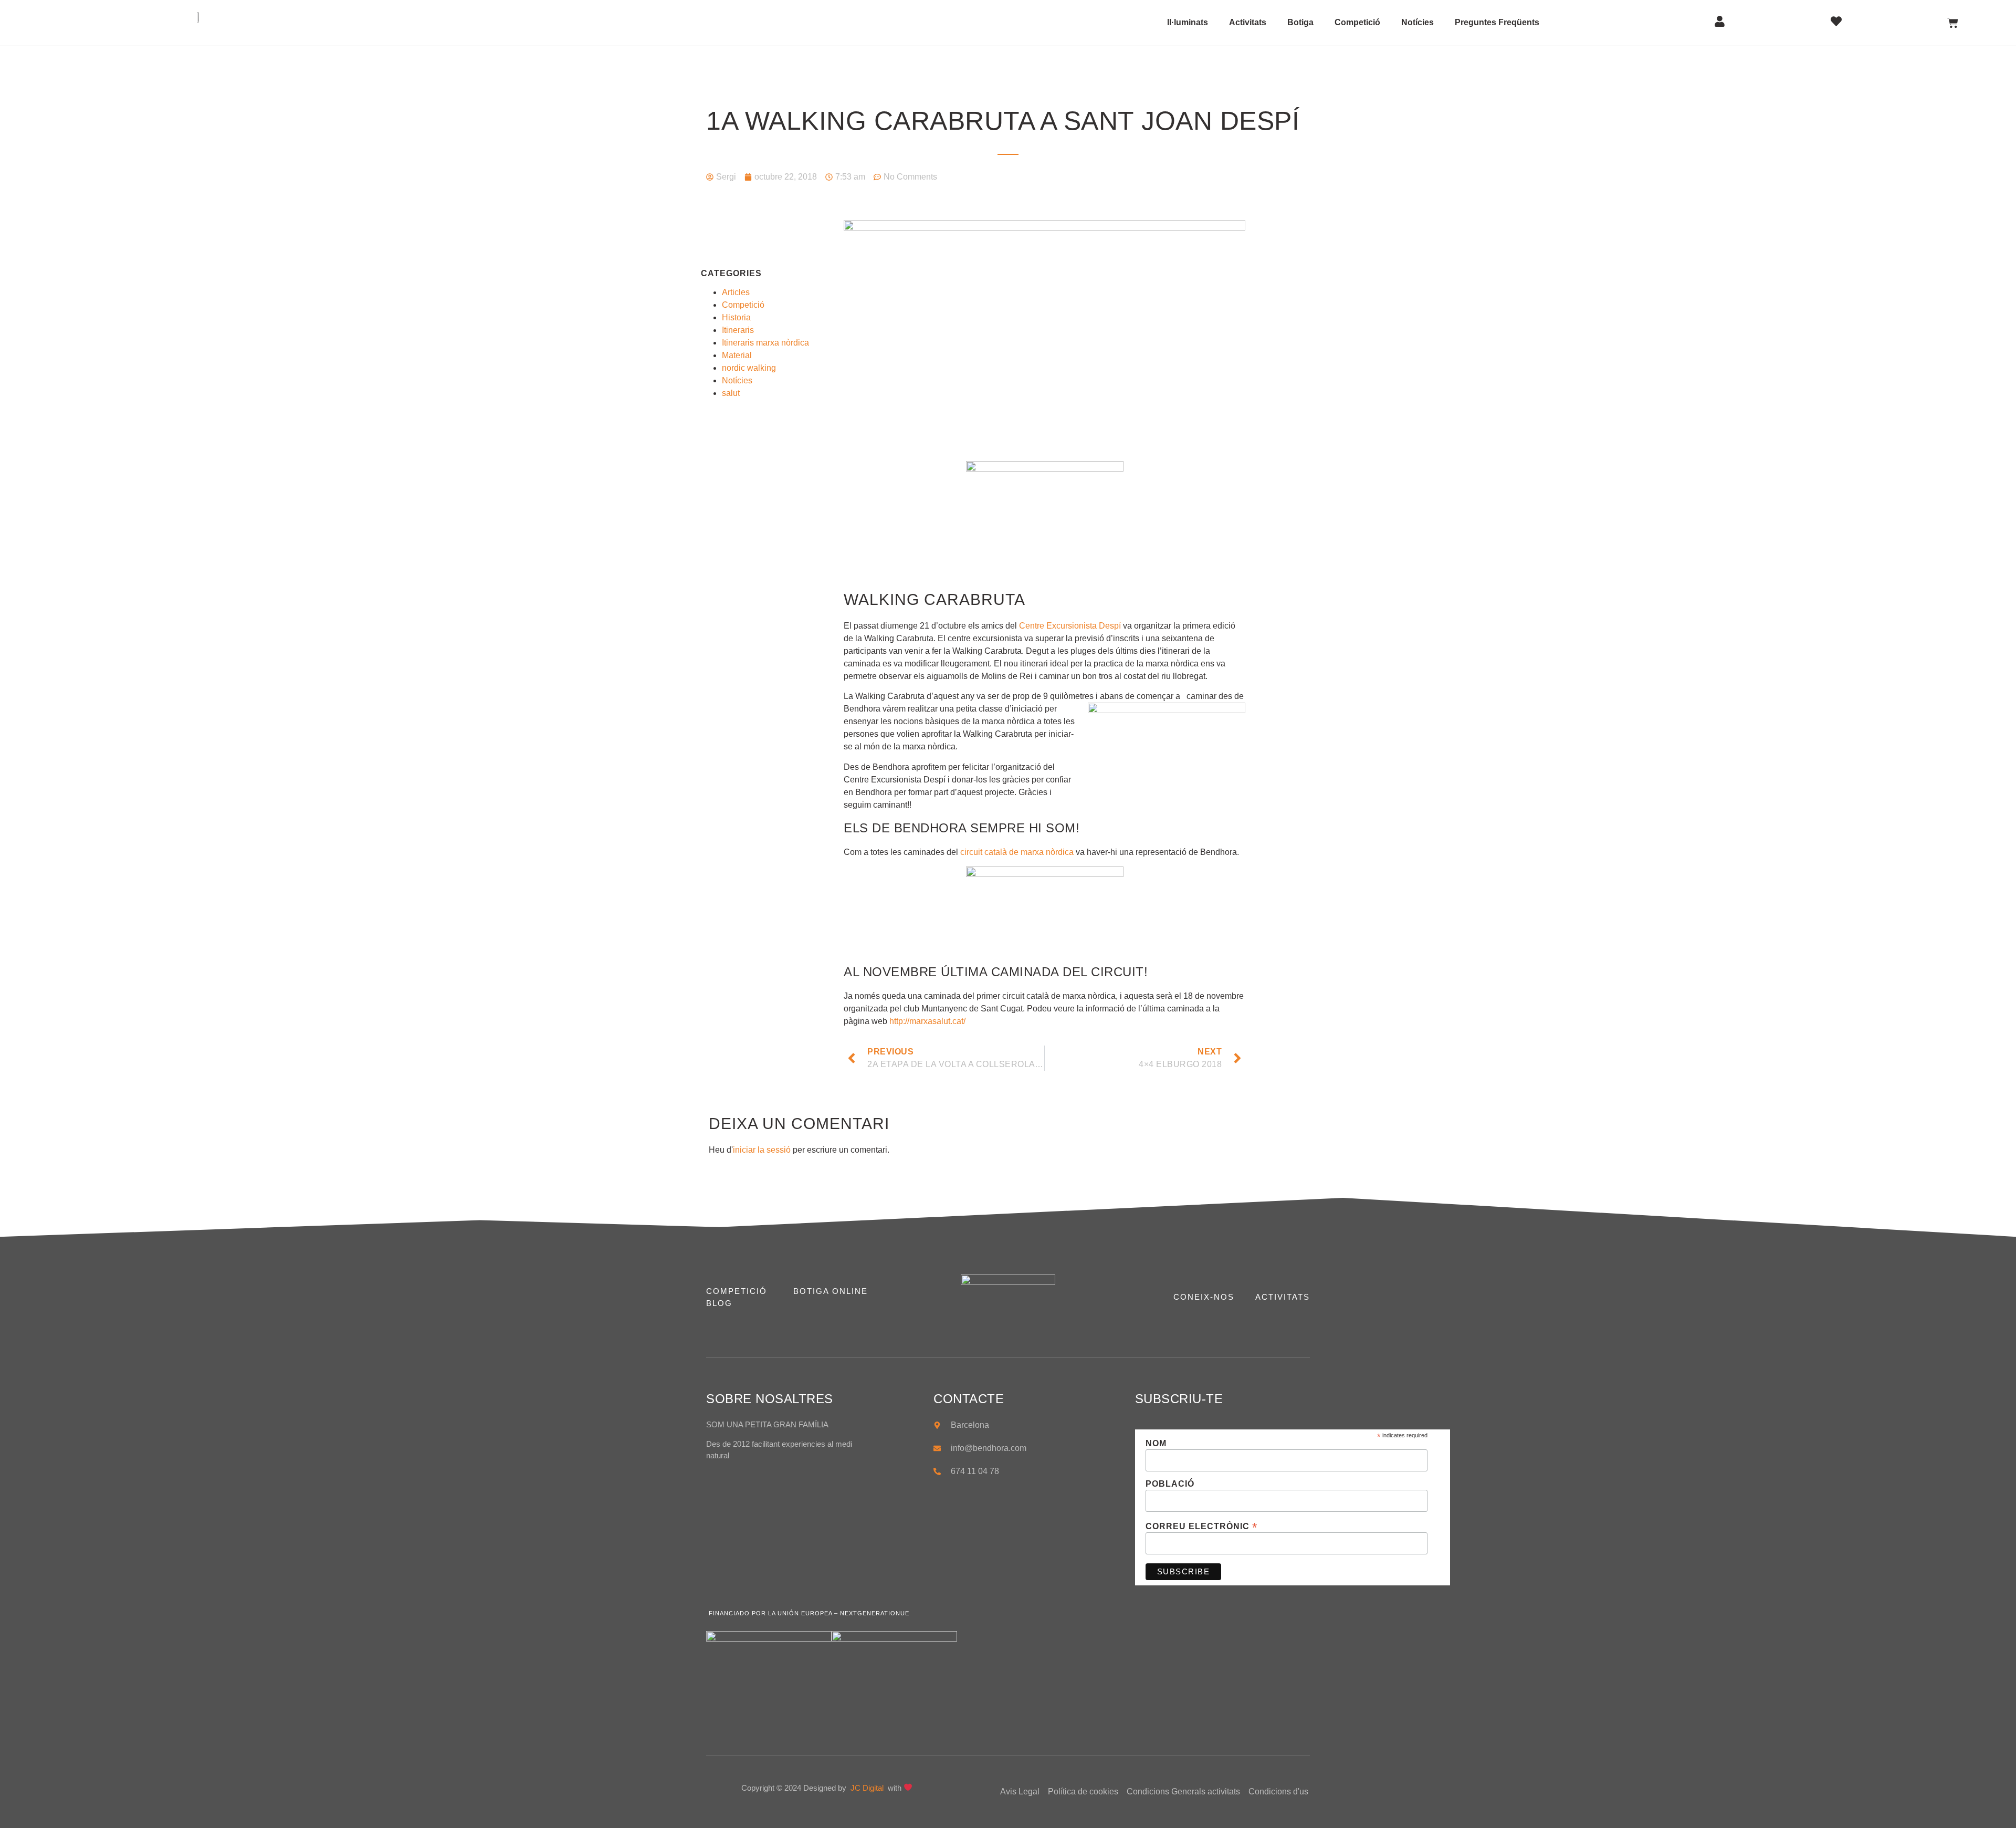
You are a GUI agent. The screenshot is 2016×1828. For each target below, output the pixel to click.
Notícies (1417, 22)
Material (737, 355)
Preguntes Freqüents (1497, 22)
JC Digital (868, 1788)
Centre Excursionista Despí (1070, 626)
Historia (736, 317)
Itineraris (738, 330)
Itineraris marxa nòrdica (765, 343)
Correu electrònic (1201, 1526)
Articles (736, 292)
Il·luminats (1188, 22)
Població (1170, 1484)
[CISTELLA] (1953, 23)
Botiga (1300, 22)
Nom (1156, 1444)
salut (731, 393)
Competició (1357, 22)
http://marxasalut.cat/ (927, 1021)
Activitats (1248, 22)
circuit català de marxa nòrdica (1017, 852)
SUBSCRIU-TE (1179, 1399)
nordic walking (749, 368)
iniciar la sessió (762, 1150)
